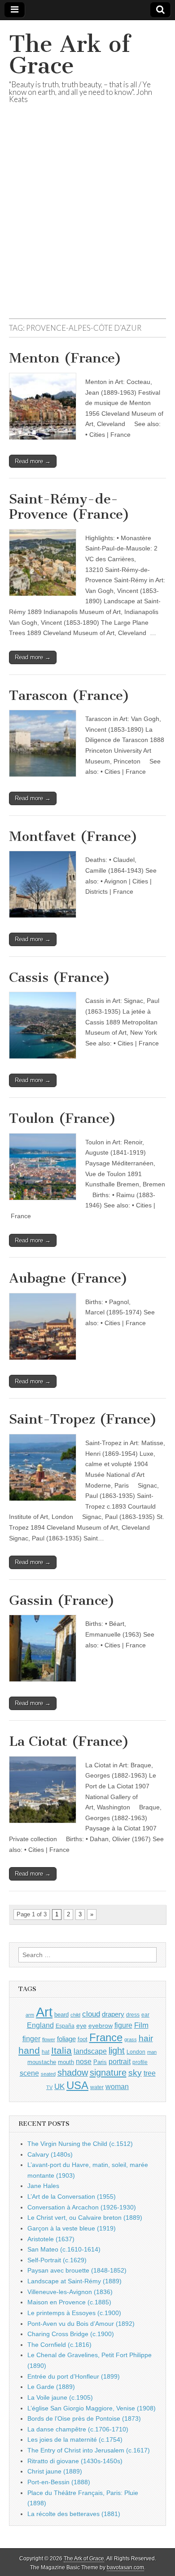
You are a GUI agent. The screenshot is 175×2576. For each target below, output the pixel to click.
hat (46, 2052)
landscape (90, 2051)
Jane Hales (43, 2186)
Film (141, 2025)
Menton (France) (65, 358)
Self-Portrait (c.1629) (57, 2260)
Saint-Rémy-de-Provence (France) (69, 507)
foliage (66, 2039)
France (106, 2037)
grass (131, 2039)
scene (29, 2073)
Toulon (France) (63, 1118)
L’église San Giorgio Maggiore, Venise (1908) (92, 2408)
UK (59, 2086)
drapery (113, 2014)
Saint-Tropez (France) (83, 1419)
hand (29, 2050)
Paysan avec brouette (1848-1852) (77, 2270)
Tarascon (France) (69, 695)
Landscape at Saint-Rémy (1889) (74, 2281)
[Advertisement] (87, 222)
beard (61, 2015)
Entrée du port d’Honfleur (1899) (74, 2376)
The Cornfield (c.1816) (59, 2345)
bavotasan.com (125, 2567)
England (40, 2025)
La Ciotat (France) (69, 1741)
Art (44, 2012)
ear (145, 2015)
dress (133, 2015)
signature (108, 2073)
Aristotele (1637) (51, 2239)
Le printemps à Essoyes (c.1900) (74, 2313)
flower (49, 2039)
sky (135, 2073)
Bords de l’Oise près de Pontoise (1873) (84, 2418)
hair (146, 2038)
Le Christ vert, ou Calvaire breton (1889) (85, 2218)
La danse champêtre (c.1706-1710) (78, 2429)
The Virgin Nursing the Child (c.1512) (80, 2144)
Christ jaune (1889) (55, 2471)
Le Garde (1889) (51, 2387)
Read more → (33, 461)
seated (48, 2074)
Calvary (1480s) (50, 2154)
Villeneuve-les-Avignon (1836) (70, 2292)
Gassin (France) (62, 1600)
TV (49, 2087)
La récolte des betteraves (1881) (74, 2514)
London (136, 2052)
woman (117, 2086)
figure (123, 2025)
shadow (73, 2073)
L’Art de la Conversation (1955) (72, 2196)
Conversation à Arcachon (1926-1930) (82, 2207)
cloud (91, 2014)
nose (84, 2062)
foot (83, 2039)
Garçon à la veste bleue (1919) (72, 2228)
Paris (100, 2062)
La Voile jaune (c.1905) (60, 2397)
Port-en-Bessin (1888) (59, 2482)
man (152, 2052)
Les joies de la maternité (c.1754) (75, 2440)
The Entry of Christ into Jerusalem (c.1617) (89, 2450)
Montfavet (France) (73, 836)
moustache (42, 2062)
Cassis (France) (60, 977)
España (65, 2026)
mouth (66, 2062)
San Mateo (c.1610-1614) (64, 2249)
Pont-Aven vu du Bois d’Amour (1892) (81, 2324)
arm (30, 2015)
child (75, 2015)
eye (81, 2026)
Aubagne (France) (68, 1278)
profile (140, 2062)
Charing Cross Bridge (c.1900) (71, 2334)
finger (31, 2039)
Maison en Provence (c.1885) (69, 2302)
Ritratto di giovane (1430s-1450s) (75, 2461)
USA (77, 2085)
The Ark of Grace (70, 55)
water (97, 2087)
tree (150, 2073)
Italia (61, 2050)
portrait (120, 2061)
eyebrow (101, 2026)
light (117, 2051)
